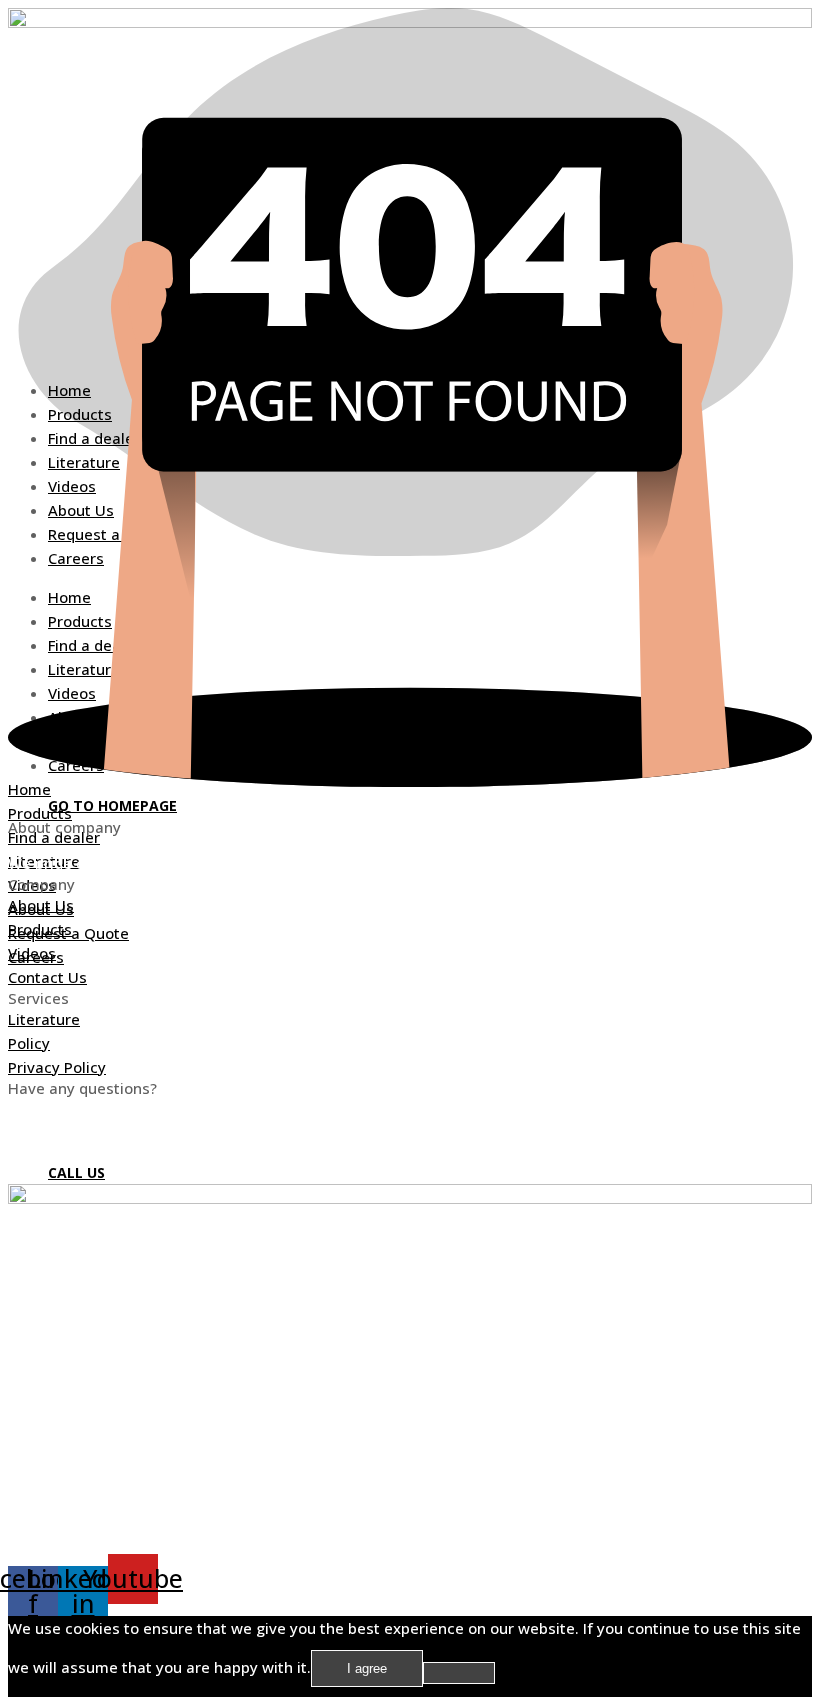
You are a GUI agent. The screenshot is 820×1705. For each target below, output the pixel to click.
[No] (459, 1673)
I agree (367, 1668)
